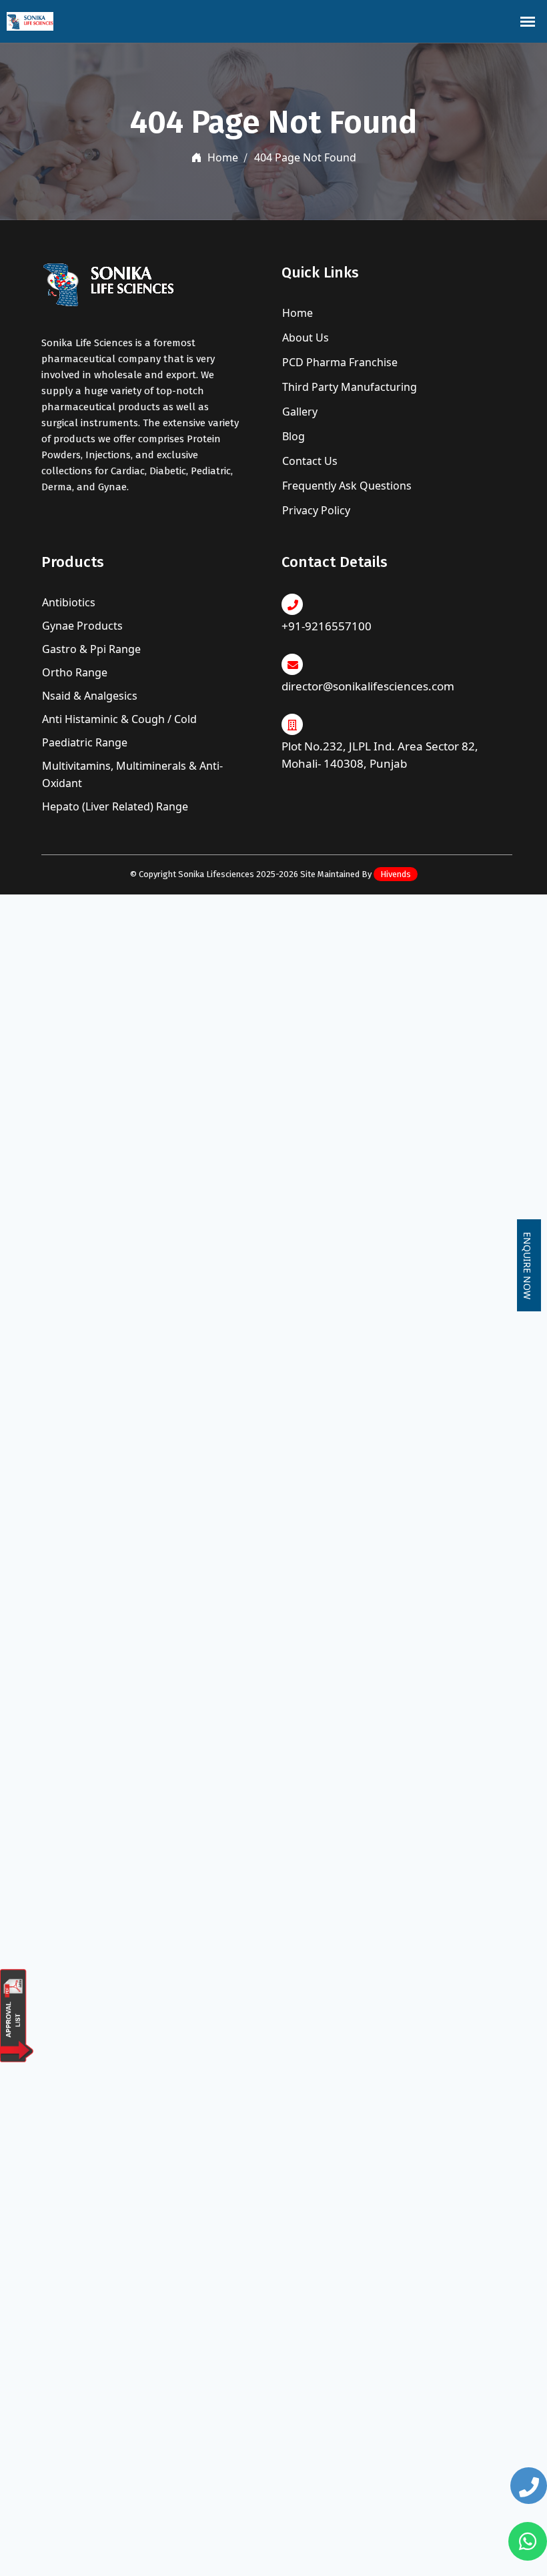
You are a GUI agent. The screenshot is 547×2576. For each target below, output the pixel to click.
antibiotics (69, 602)
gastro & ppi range (91, 649)
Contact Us (309, 461)
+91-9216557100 (327, 626)
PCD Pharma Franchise (339, 362)
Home (221, 157)
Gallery (299, 412)
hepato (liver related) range (115, 806)
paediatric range (85, 742)
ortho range (75, 672)
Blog (292, 436)
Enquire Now (527, 1266)
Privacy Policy (315, 510)
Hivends (396, 874)
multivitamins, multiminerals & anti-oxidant (132, 774)
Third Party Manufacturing (348, 387)
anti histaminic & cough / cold (119, 719)
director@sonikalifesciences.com (368, 686)
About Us (304, 338)
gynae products (82, 626)
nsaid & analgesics (90, 696)
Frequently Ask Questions (346, 486)
